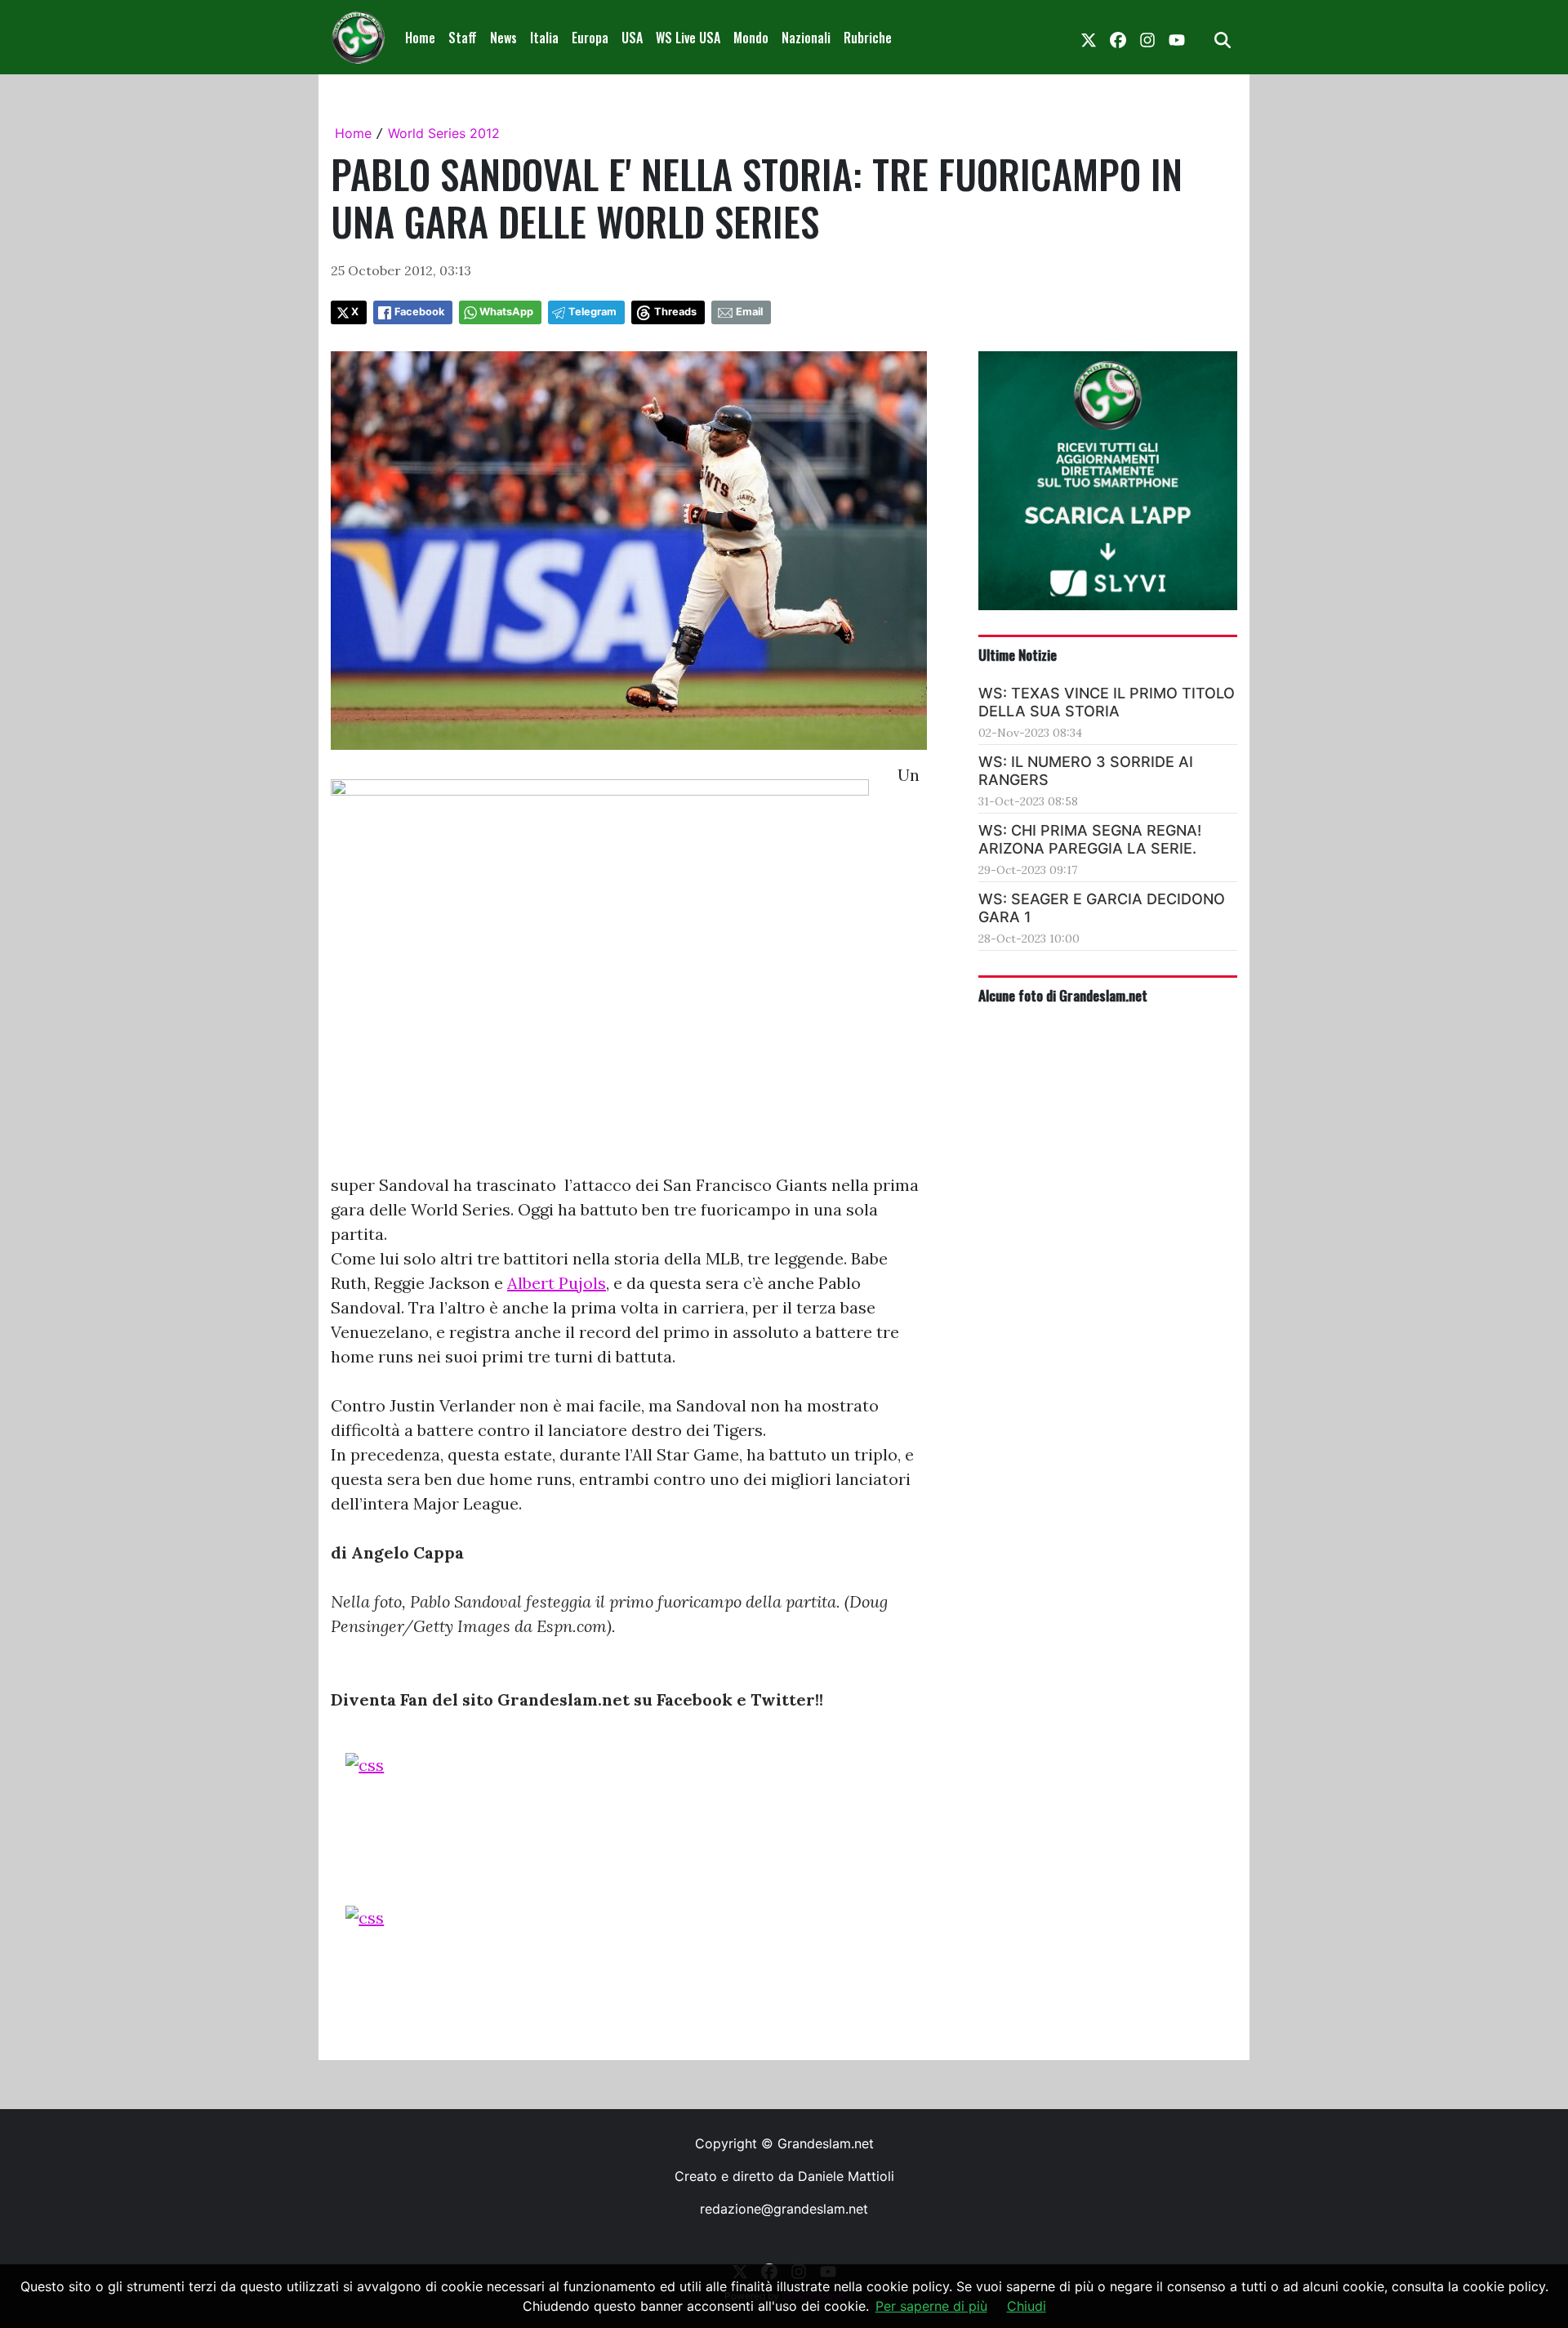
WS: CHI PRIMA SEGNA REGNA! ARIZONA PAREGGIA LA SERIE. (1090, 839)
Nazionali (806, 38)
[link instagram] (1147, 38)
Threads (675, 312)
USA (632, 38)
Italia (544, 38)
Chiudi (1027, 2306)
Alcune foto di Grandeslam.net (1063, 995)
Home (420, 38)
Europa (590, 38)
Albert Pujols (557, 1283)
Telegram (592, 312)
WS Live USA (688, 38)
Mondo (751, 38)
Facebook (419, 312)
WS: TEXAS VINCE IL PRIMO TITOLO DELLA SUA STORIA (1107, 702)
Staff (463, 38)
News (503, 38)
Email (749, 312)
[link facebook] (1118, 38)
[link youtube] (1177, 38)
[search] (1223, 38)
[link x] (1089, 38)
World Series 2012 (444, 133)
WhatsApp (506, 312)
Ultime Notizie (1018, 654)
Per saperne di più (931, 2306)
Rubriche (868, 38)
